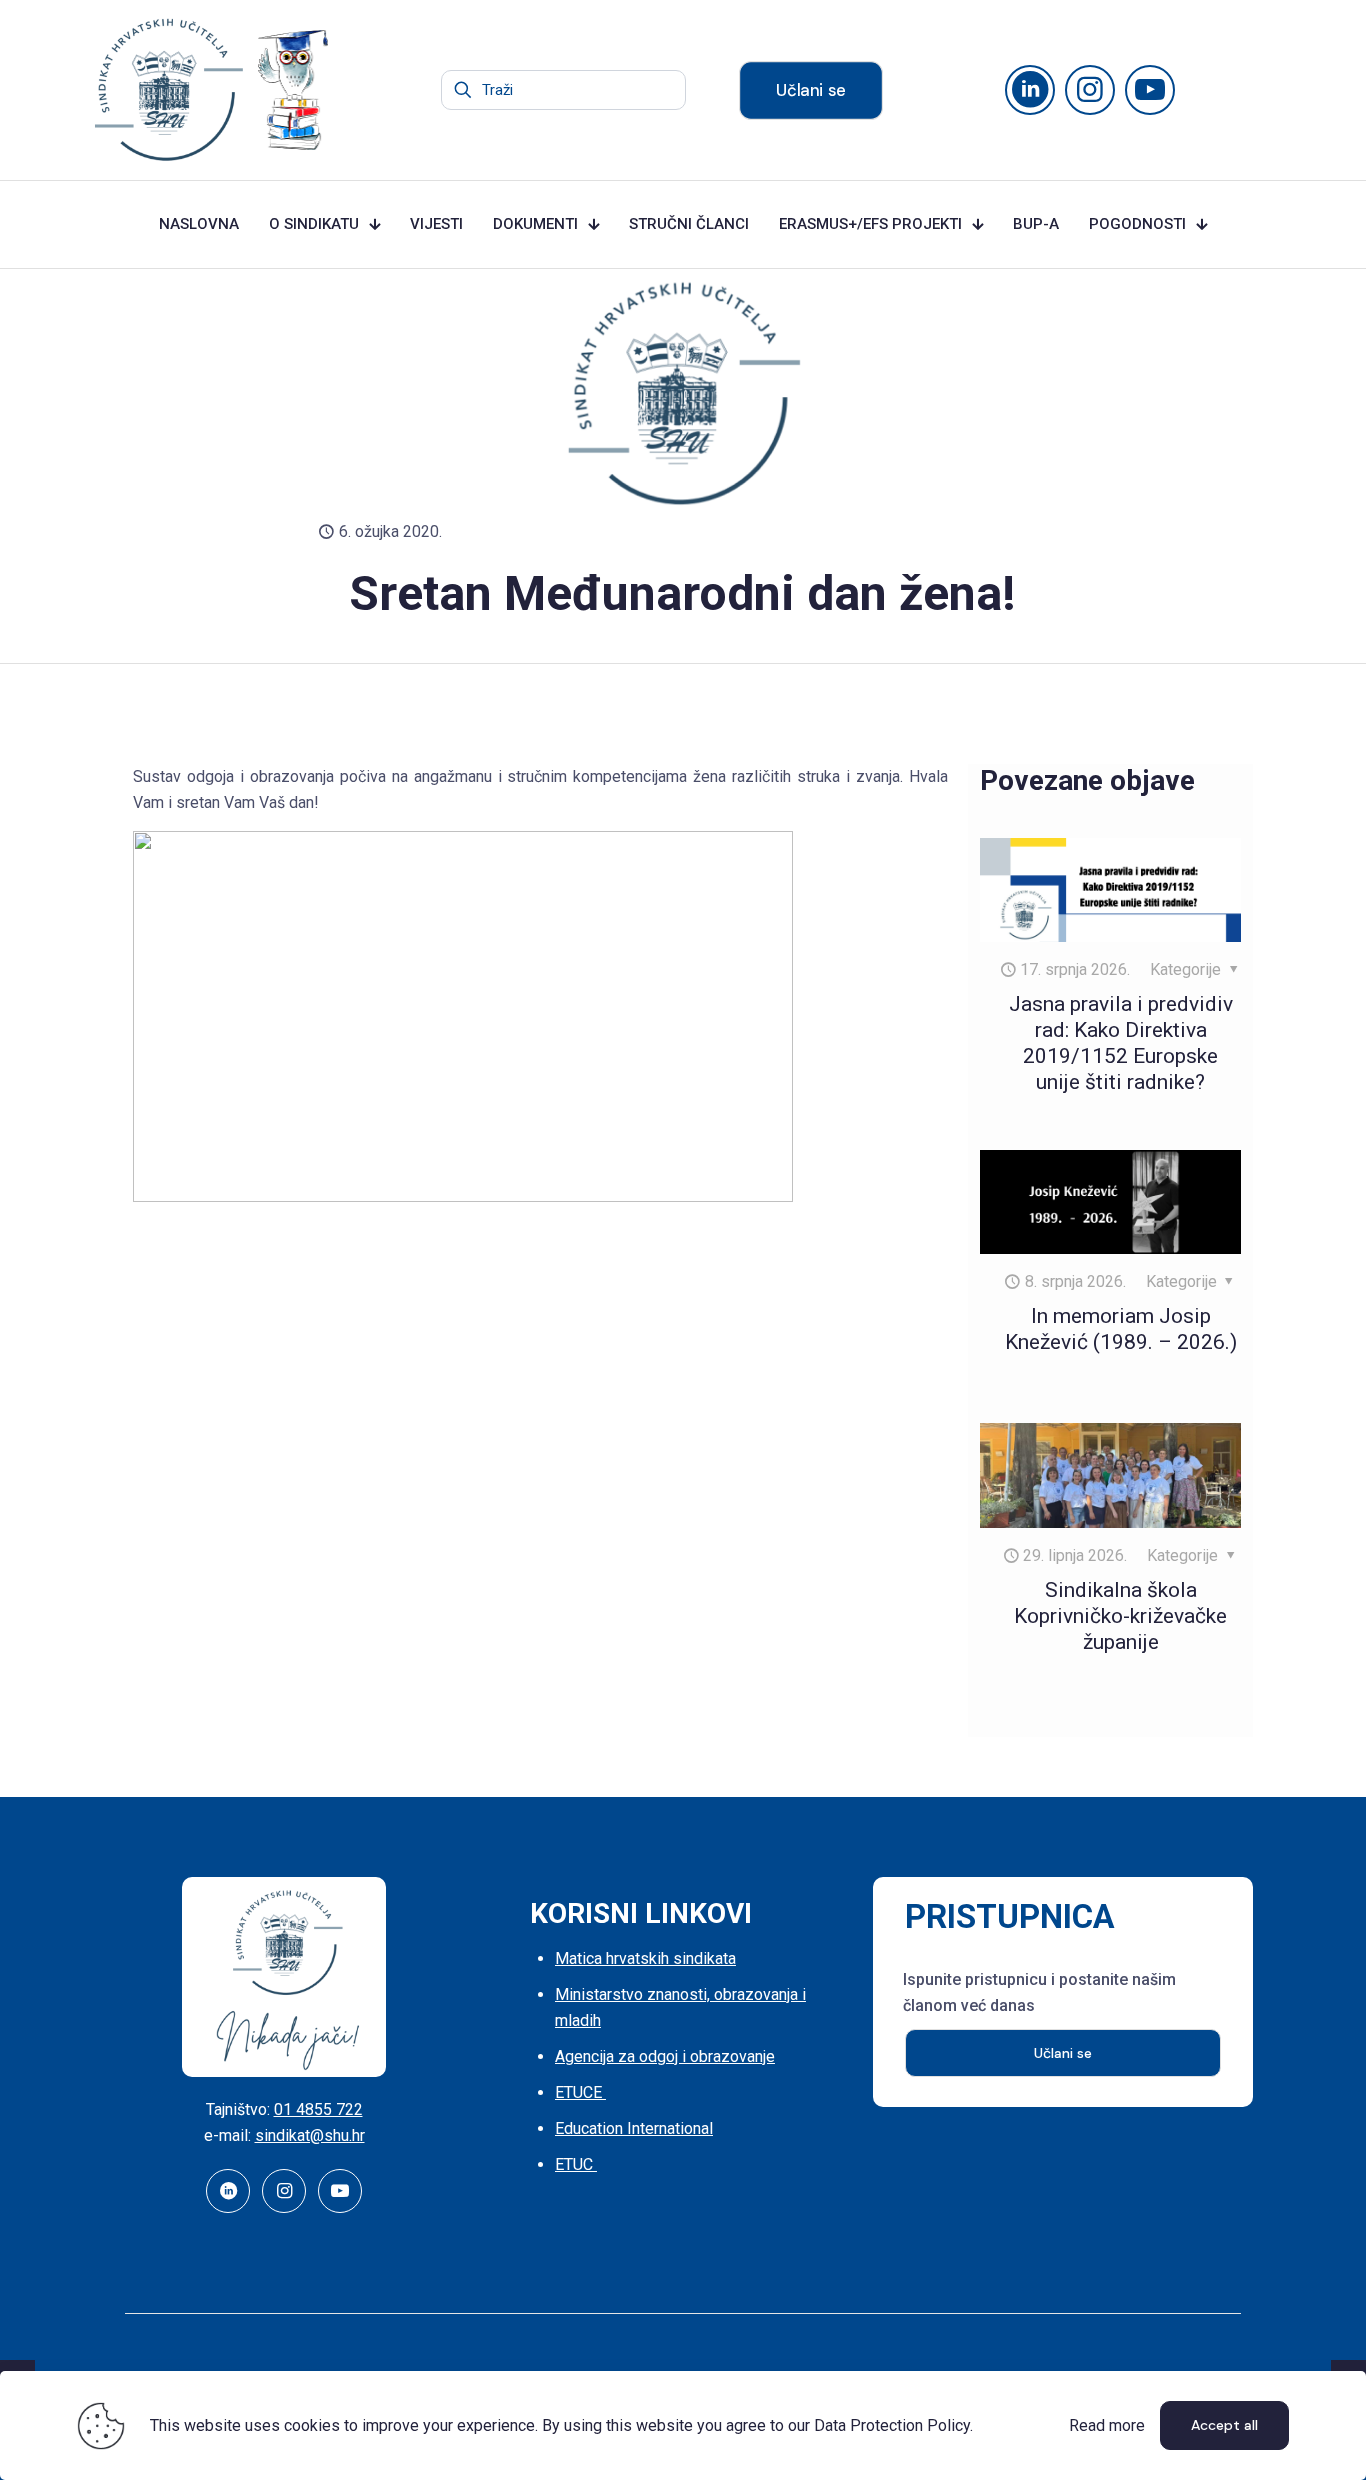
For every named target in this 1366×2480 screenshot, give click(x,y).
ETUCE (580, 2092)
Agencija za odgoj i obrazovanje (665, 2056)
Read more (1107, 2425)
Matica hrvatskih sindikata (645, 1958)
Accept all (1224, 2425)
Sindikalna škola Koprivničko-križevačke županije (1120, 1616)
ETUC (576, 2164)
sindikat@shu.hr (310, 2135)
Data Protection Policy (892, 2425)
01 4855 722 (318, 2109)
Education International (634, 2128)
